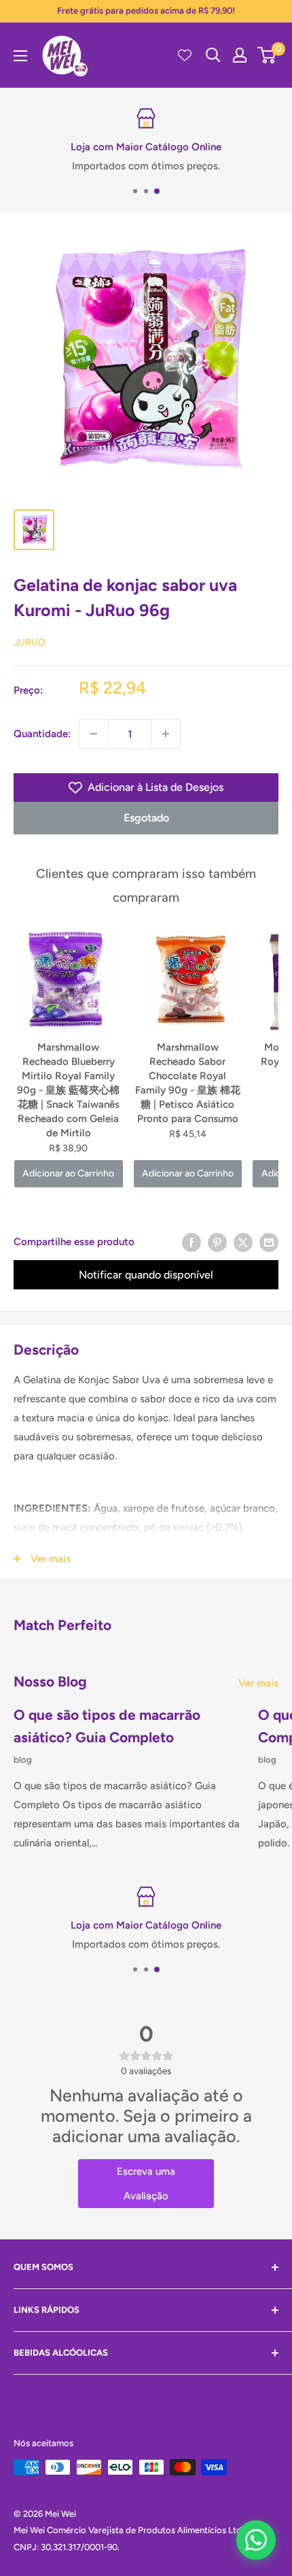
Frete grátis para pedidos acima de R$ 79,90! (146, 11)
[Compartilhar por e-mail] (269, 1242)
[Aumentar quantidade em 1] (166, 734)
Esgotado (146, 818)
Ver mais (258, 1683)
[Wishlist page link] (185, 55)
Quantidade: (42, 734)
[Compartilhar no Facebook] (191, 1242)
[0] (267, 55)
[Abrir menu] (20, 56)
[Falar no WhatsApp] (256, 2540)
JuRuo (30, 642)
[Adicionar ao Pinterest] (217, 1242)
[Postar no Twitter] (243, 1242)
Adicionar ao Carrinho (68, 1173)
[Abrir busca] (213, 55)
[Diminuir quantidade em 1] (94, 734)
